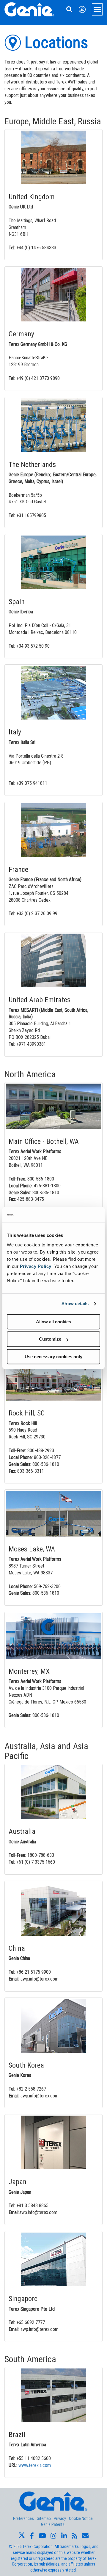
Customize (50, 1339)
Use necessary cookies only (53, 1357)
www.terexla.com (35, 2465)
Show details (75, 1304)
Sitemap (44, 2518)
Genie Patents (53, 2524)
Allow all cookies (53, 1322)
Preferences (23, 2518)
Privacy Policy (36, 1266)
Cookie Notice (81, 2518)
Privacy (60, 2518)
